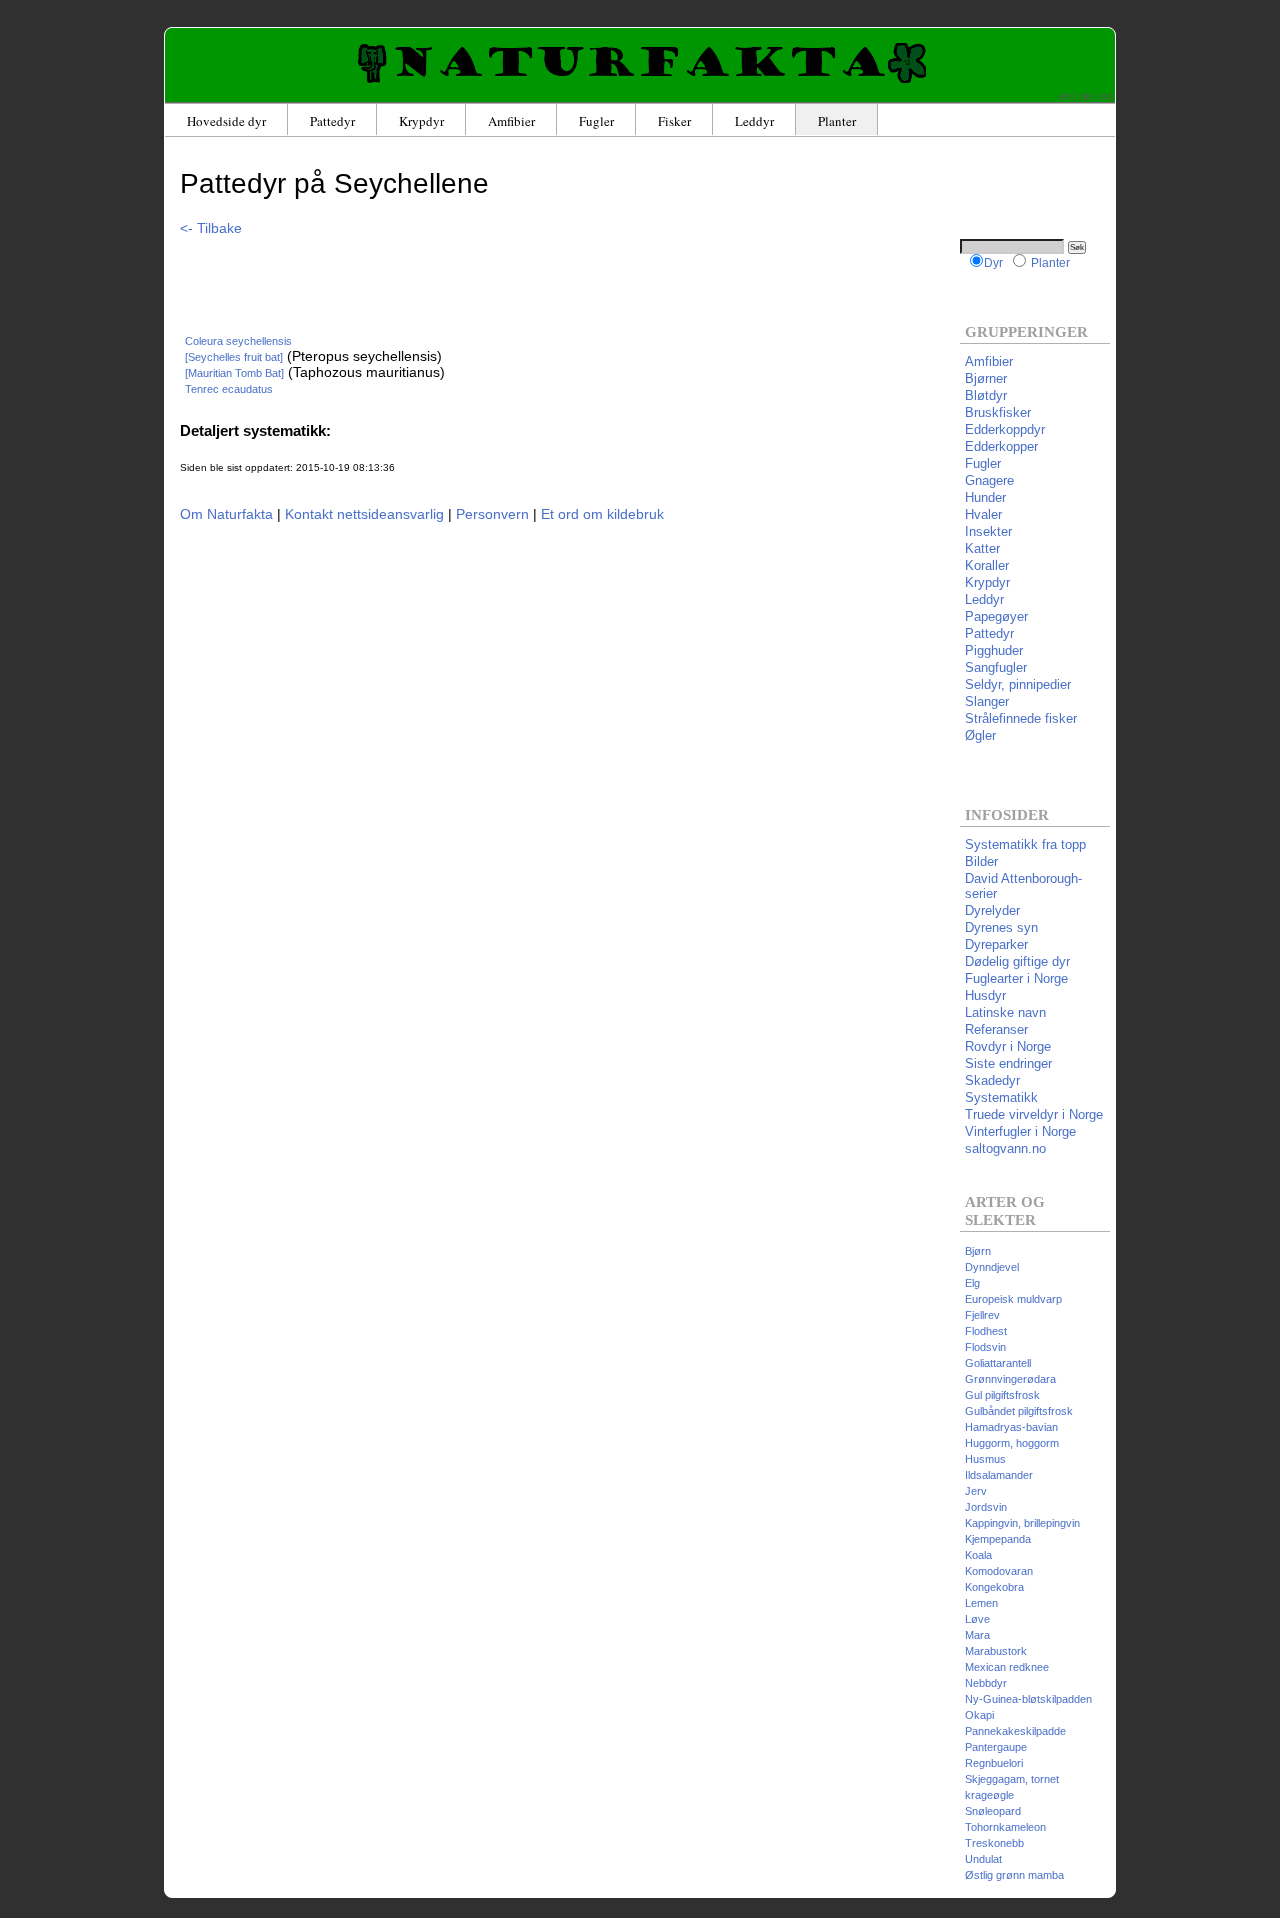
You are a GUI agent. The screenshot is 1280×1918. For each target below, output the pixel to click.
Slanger (987, 701)
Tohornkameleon (1005, 1827)
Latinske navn (1005, 1012)
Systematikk (1001, 1097)
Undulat (983, 1859)
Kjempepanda (998, 1539)
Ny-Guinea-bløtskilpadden (1028, 1699)
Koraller (987, 565)
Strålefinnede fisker (1021, 718)
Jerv (976, 1491)
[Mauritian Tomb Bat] (234, 373)
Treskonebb (994, 1843)
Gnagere (989, 480)
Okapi (979, 1715)
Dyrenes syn (1001, 927)
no (1107, 96)
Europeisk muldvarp (1013, 1299)
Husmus (985, 1459)
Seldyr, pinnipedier (1018, 684)
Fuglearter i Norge (1016, 978)
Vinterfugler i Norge (1020, 1131)
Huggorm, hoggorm (1012, 1443)
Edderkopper (1001, 446)
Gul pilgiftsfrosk (1002, 1395)
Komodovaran (999, 1571)
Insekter (988, 531)
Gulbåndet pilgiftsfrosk (1019, 1411)
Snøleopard (993, 1811)
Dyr (993, 262)
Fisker (674, 121)
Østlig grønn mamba (1014, 1875)
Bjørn (978, 1251)
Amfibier (511, 121)
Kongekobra (994, 1587)
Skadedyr (992, 1080)
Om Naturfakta (226, 514)
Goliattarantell (998, 1363)
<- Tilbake (211, 228)
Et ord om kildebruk (602, 514)
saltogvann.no (1005, 1148)
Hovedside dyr (226, 121)
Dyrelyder (992, 910)
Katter (982, 548)
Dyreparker (996, 944)
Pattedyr (332, 121)
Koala (978, 1555)
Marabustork (996, 1651)
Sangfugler (996, 667)
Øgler (980, 735)
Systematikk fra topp (1025, 844)
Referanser (996, 1029)
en (1065, 96)
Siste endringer (1008, 1063)
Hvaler (983, 514)
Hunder (985, 497)
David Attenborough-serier (1023, 886)
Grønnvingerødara (1010, 1379)
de (1086, 96)
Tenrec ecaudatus (229, 389)
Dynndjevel (992, 1267)
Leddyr (754, 121)
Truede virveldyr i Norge (1034, 1114)
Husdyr (985, 995)
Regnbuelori (994, 1763)
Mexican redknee (1007, 1667)
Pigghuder (994, 650)
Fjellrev (982, 1315)
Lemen (981, 1603)
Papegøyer (996, 616)
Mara (977, 1635)
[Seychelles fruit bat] (234, 357)
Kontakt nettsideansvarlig (364, 514)
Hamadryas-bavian (1011, 1427)
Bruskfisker (998, 412)
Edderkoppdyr (1005, 429)
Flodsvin (985, 1347)
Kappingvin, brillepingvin (1022, 1523)
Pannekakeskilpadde (1015, 1731)
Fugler (596, 121)
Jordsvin (986, 1507)
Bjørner (986, 378)
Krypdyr (421, 121)
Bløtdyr (986, 395)
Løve (977, 1619)
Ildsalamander (999, 1475)
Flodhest (986, 1331)
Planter (837, 121)
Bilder (981, 861)
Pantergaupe (996, 1747)
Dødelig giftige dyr (1017, 961)
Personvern (492, 514)
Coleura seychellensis (238, 341)
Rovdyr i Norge (1008, 1046)
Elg (972, 1283)
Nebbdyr (986, 1683)
